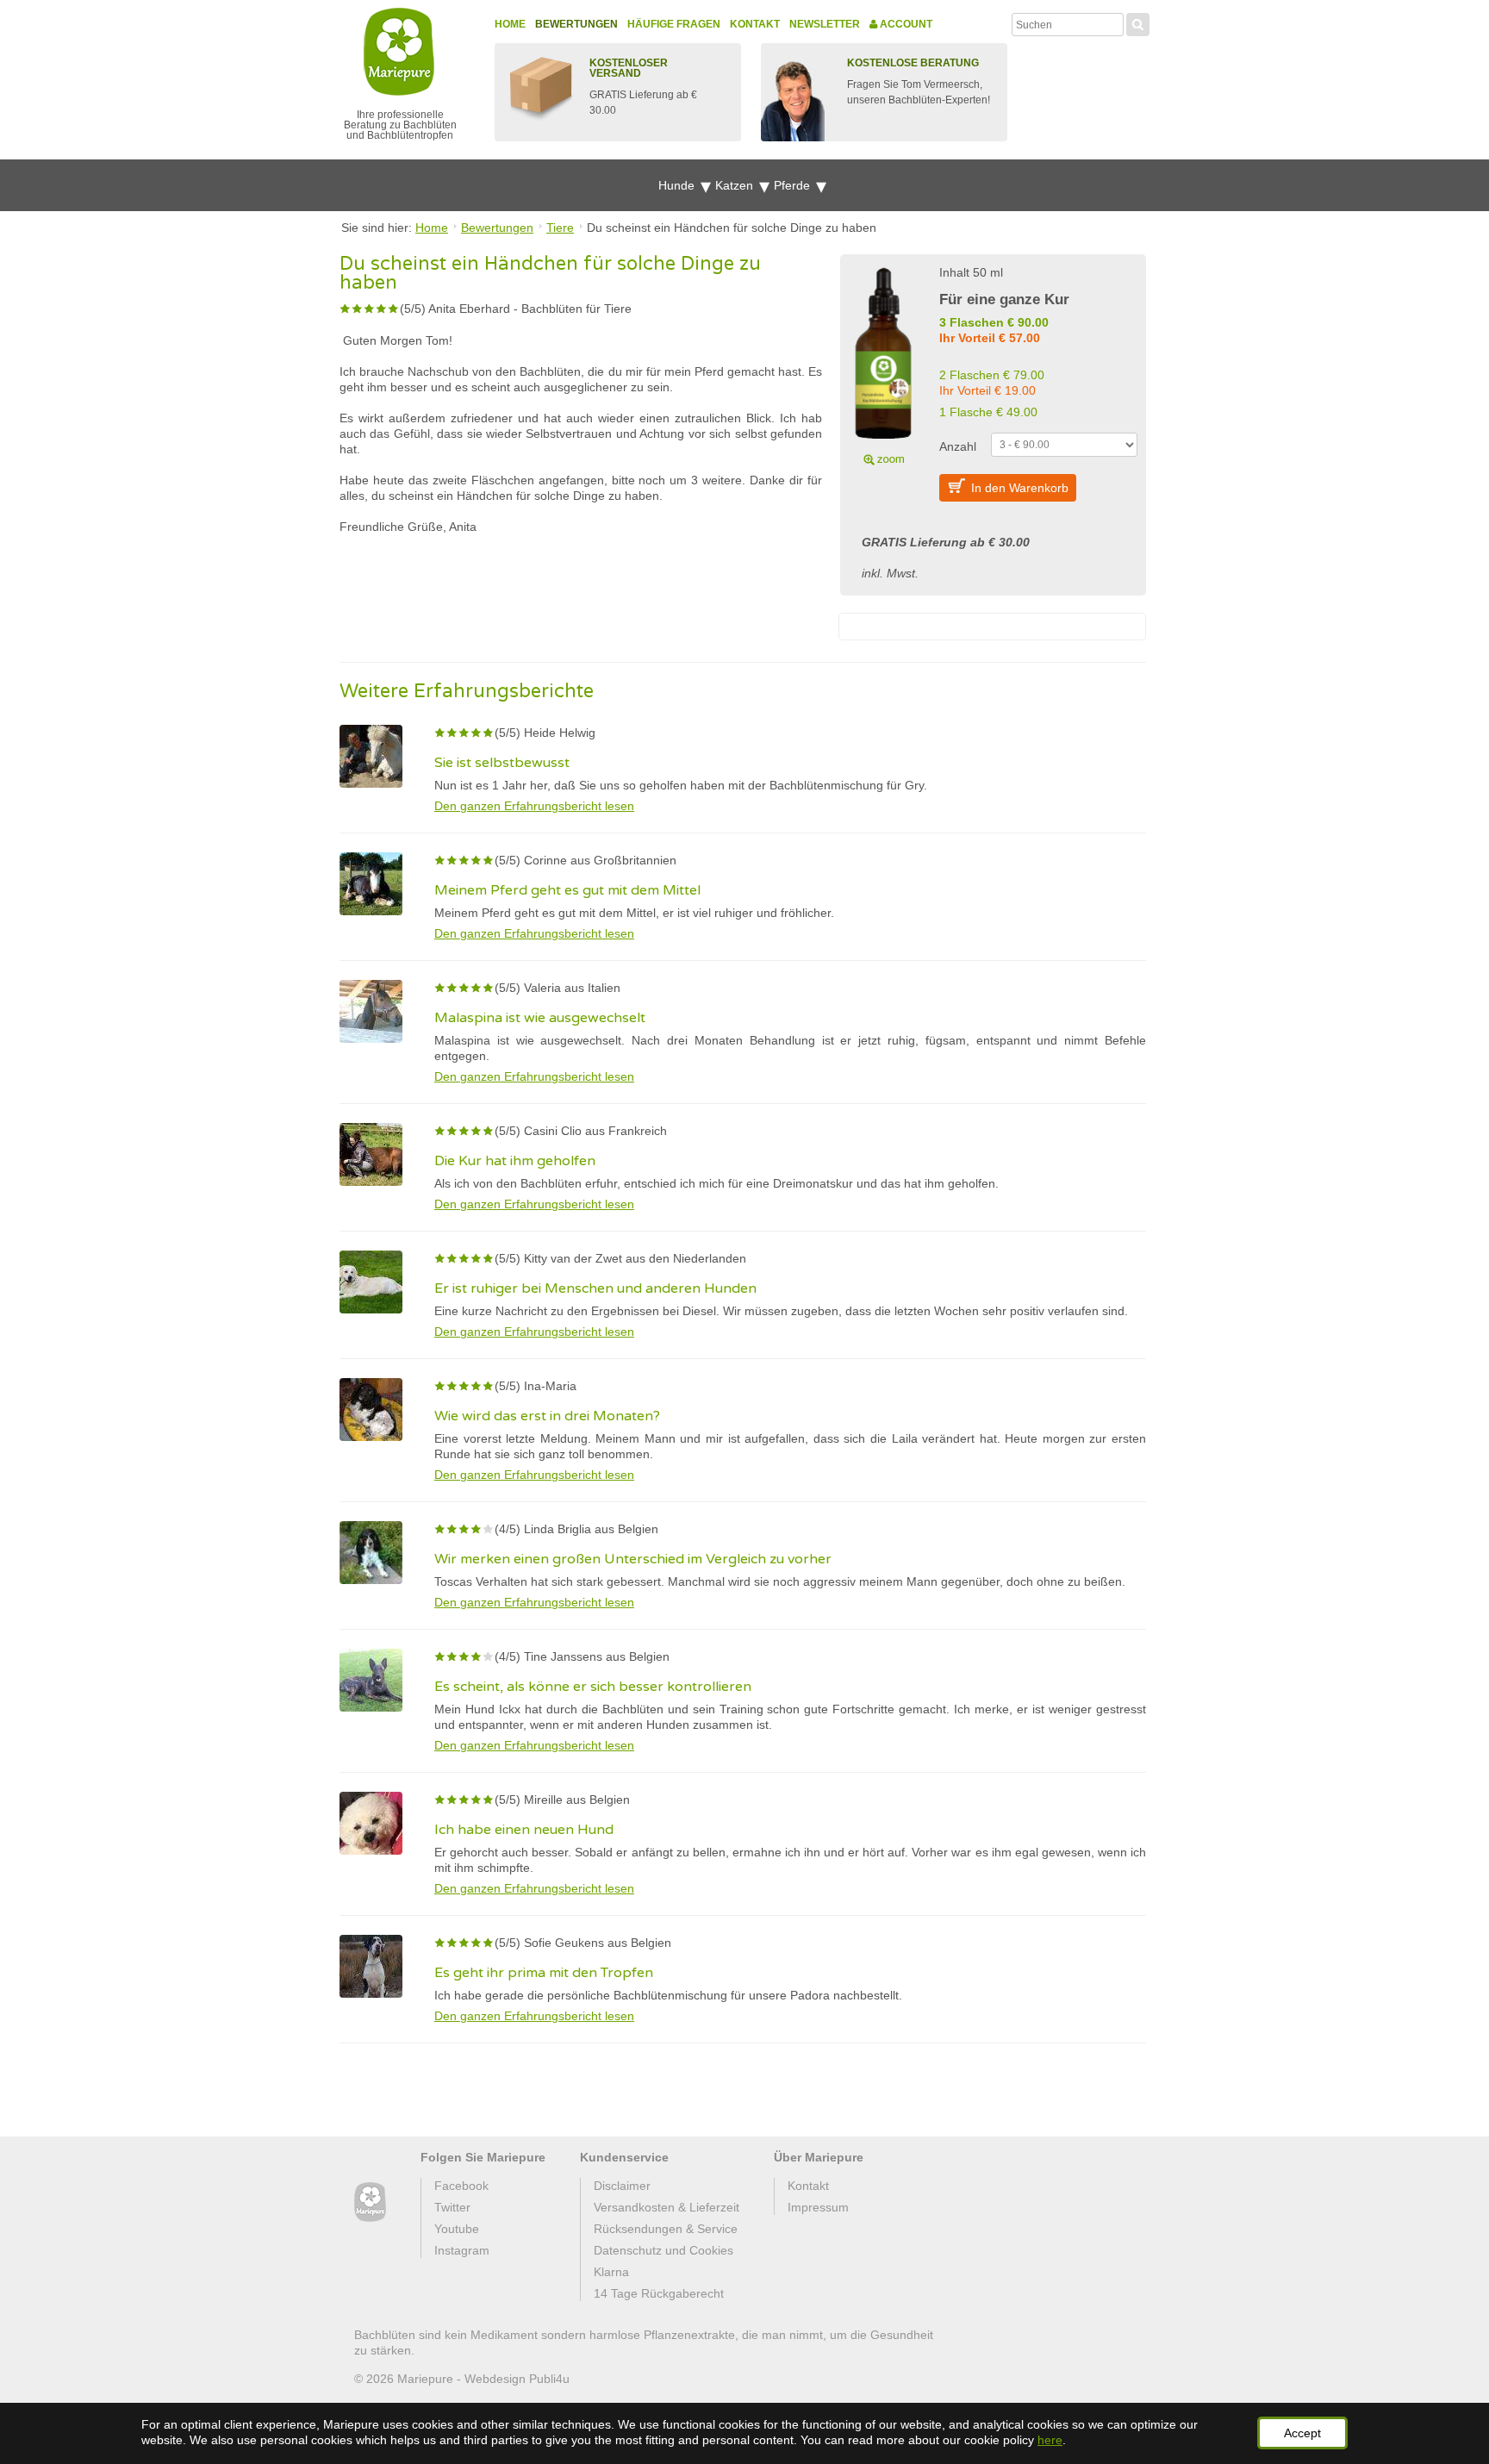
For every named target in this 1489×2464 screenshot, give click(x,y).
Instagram (462, 2250)
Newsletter (825, 24)
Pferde (794, 185)
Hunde (678, 185)
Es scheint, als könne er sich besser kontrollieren (593, 1687)
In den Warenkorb (1020, 488)
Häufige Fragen (674, 24)
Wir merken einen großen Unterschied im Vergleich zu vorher (633, 1559)
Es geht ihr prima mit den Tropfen (544, 1973)
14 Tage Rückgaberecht (659, 2293)
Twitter (452, 2207)
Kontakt (755, 24)
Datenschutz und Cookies (664, 2250)
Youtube (457, 2229)
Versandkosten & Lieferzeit (667, 2207)
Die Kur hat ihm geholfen (515, 1161)
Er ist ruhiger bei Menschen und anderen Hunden (595, 1288)
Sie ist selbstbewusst (502, 763)
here (1050, 2440)
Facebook (461, 2186)
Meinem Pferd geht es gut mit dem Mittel (567, 890)
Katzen (736, 185)
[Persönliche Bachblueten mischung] (883, 364)
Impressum (818, 2207)
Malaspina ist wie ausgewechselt (540, 1018)
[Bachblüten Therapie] (370, 2202)
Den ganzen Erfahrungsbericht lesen (534, 806)
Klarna (611, 2272)
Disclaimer (622, 2186)
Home (510, 24)
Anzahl (958, 446)
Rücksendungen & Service (666, 2229)
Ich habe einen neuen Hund (524, 1830)
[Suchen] (1138, 22)
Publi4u (549, 2379)
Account (905, 24)
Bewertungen (576, 24)
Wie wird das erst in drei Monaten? (547, 1416)
